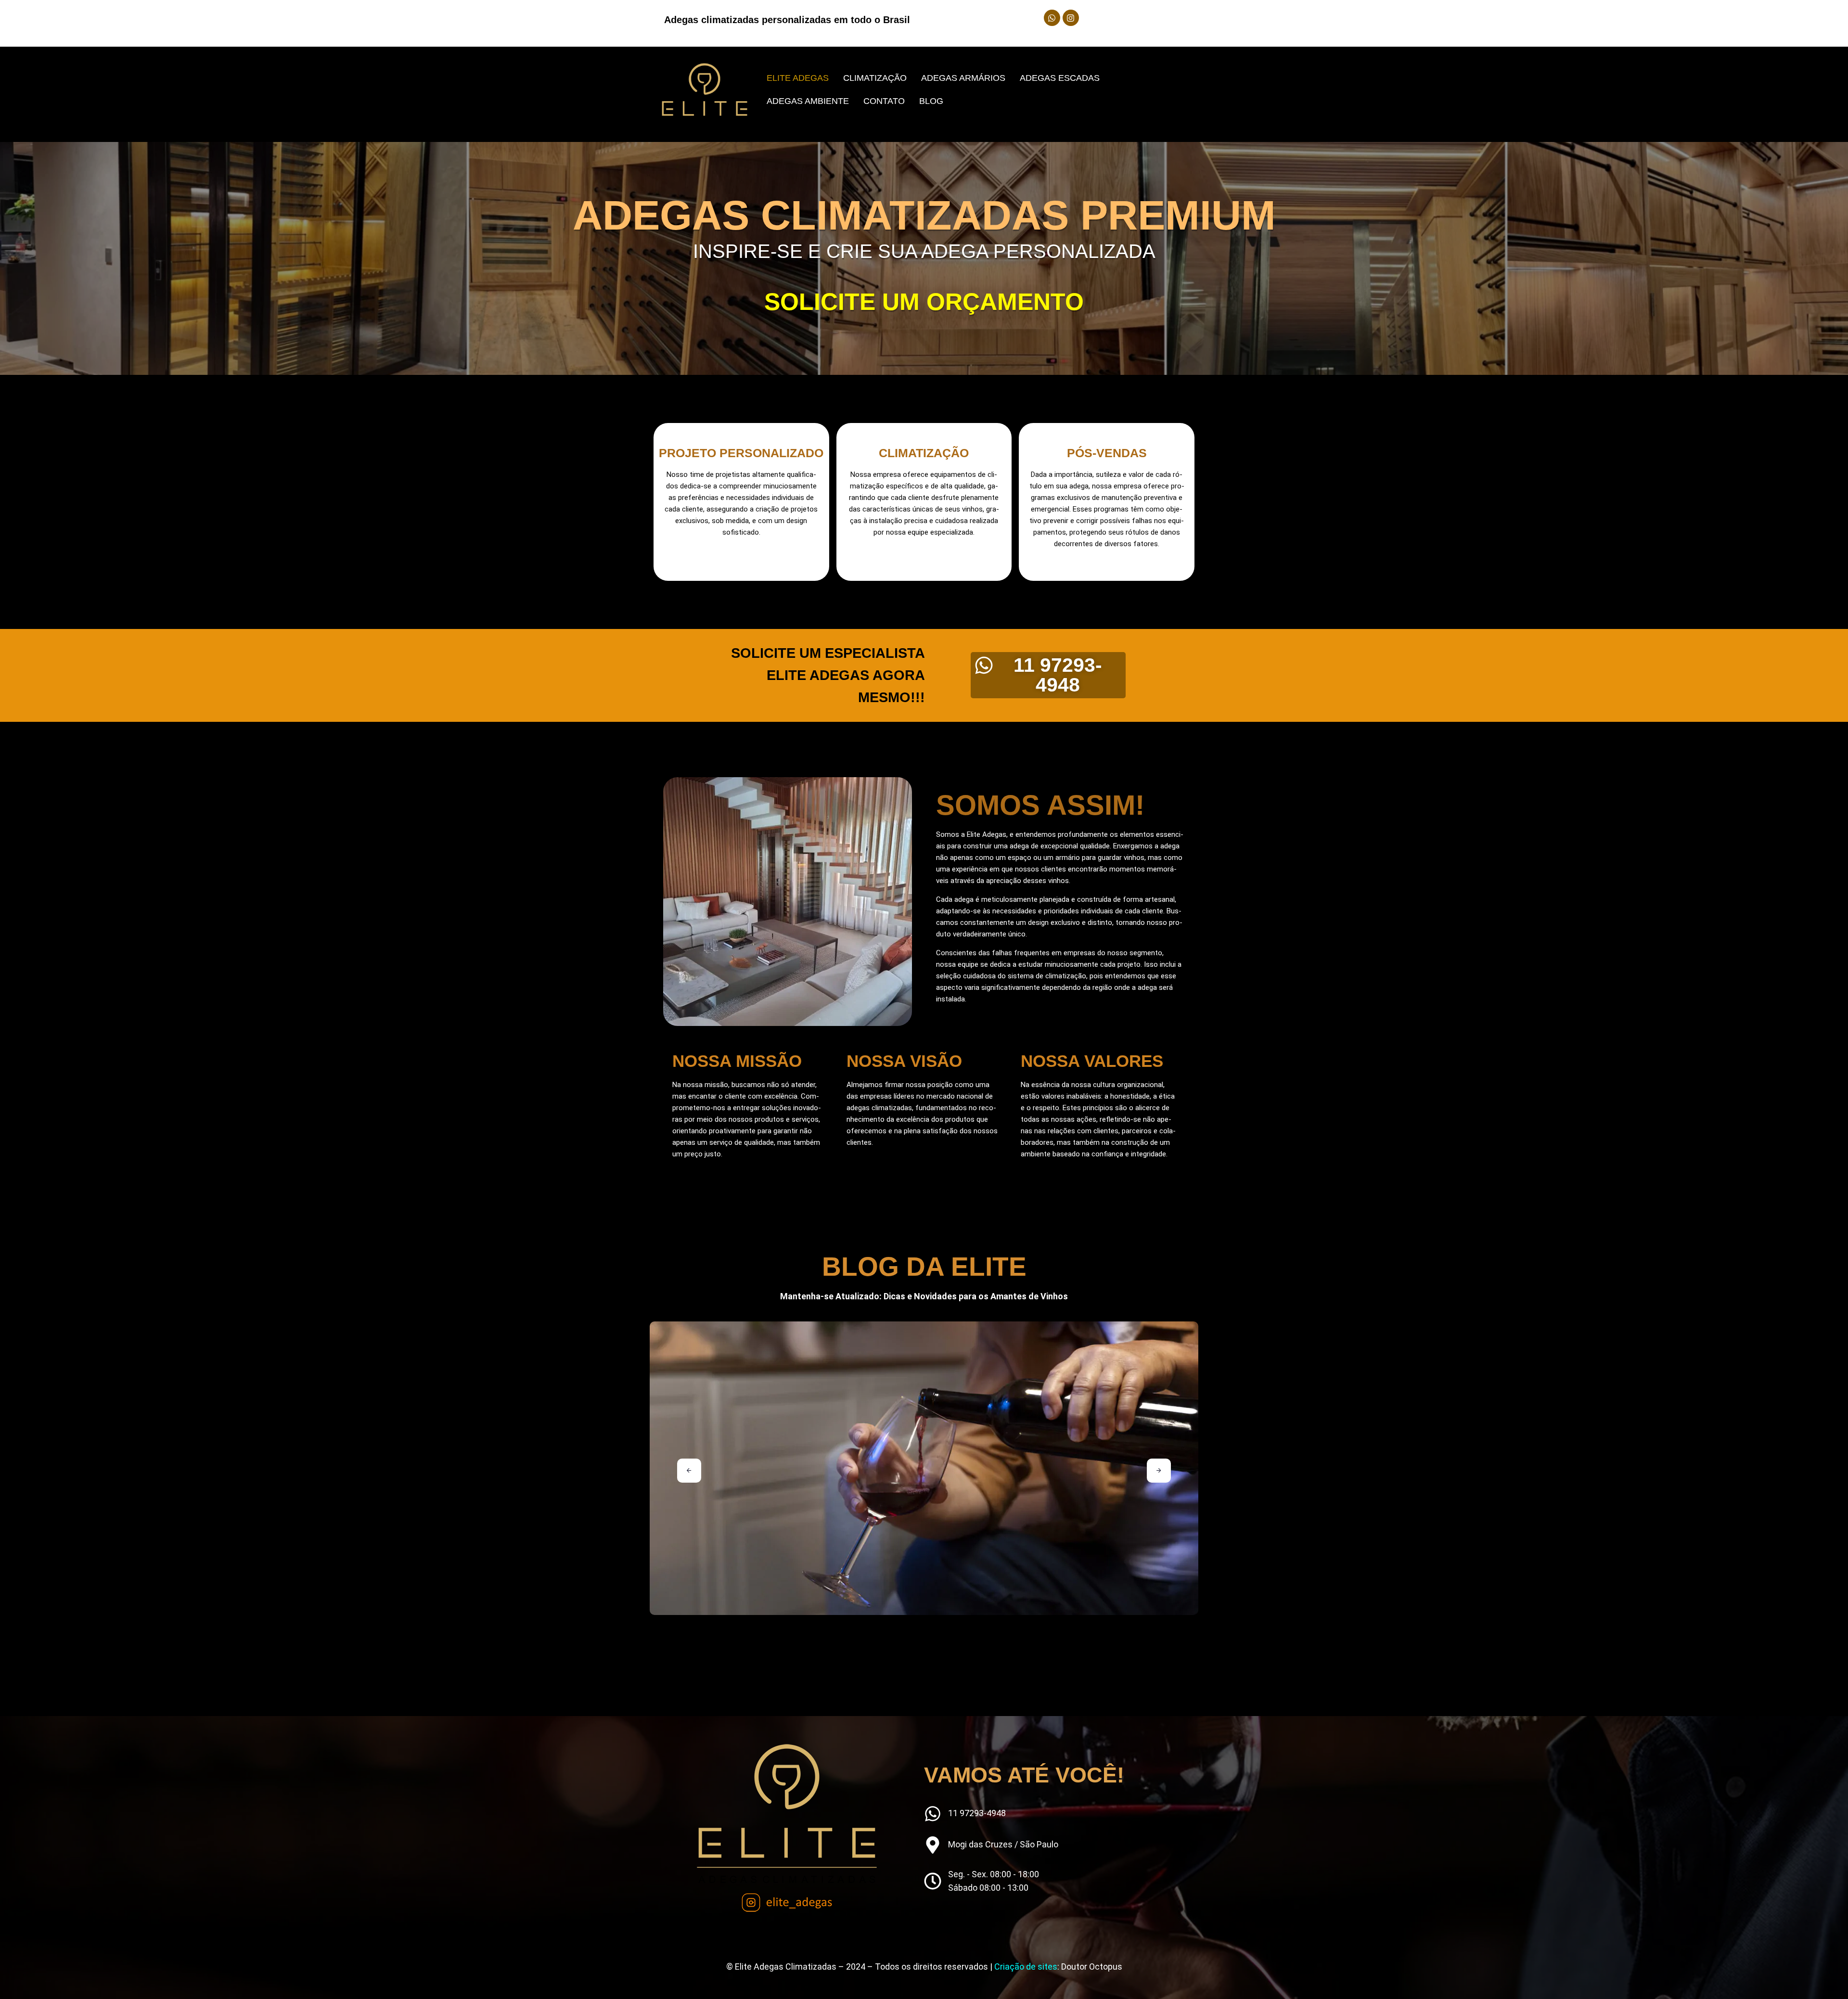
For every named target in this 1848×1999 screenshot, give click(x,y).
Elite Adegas (798, 78)
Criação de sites (1026, 1967)
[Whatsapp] (1052, 18)
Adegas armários (963, 78)
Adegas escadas (1060, 78)
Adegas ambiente (808, 101)
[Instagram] (1071, 18)
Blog (931, 101)
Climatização (875, 78)
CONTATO (884, 101)
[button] (689, 1471)
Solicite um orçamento (924, 302)
